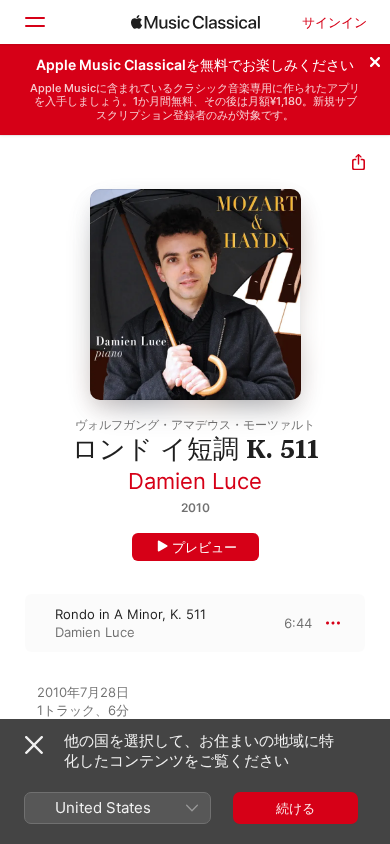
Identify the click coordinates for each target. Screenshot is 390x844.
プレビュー (204, 547)
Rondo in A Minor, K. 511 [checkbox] (130, 614)
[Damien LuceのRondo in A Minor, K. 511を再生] (13, 623)
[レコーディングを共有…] (358, 164)
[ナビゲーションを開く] (34, 22)
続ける (295, 808)
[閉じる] (375, 59)
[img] (195, 22)
